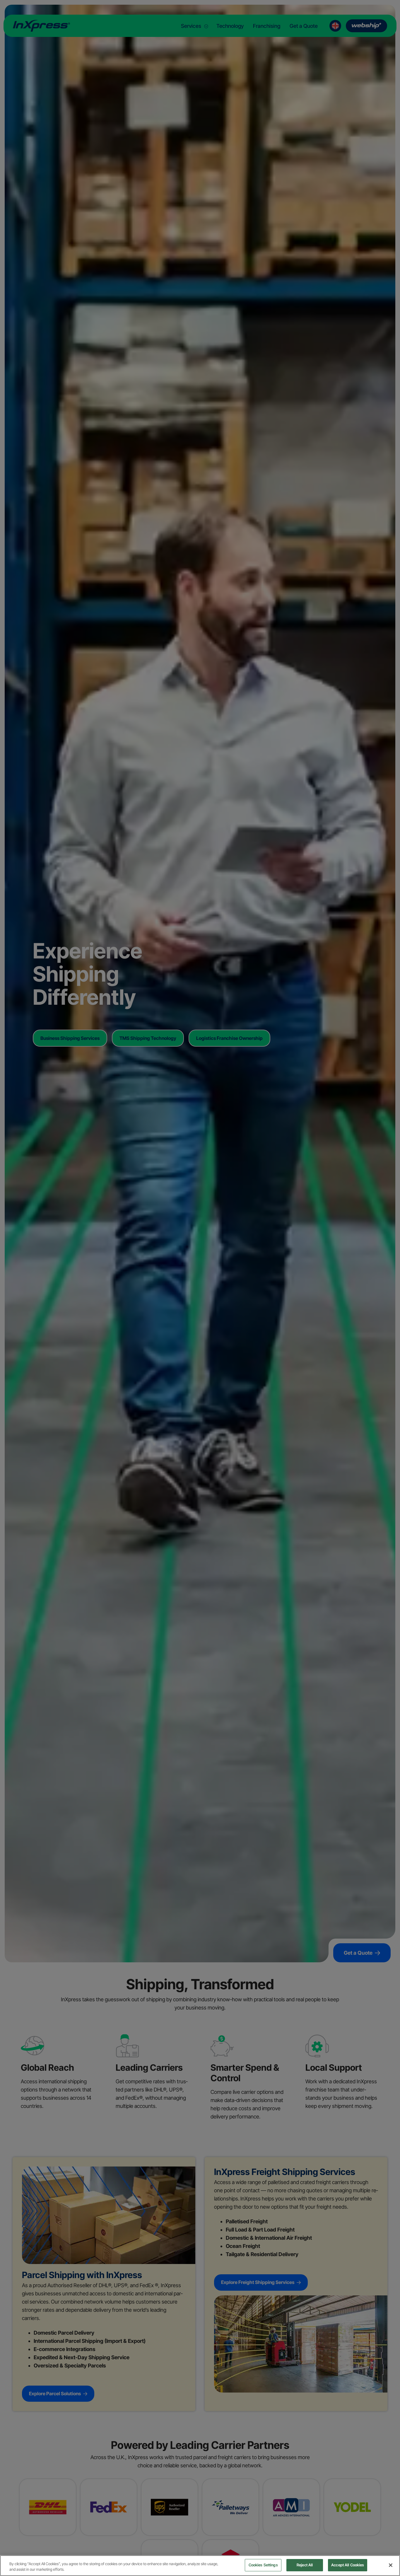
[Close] (391, 2565)
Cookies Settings (263, 2565)
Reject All (305, 2565)
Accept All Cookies (348, 2565)
